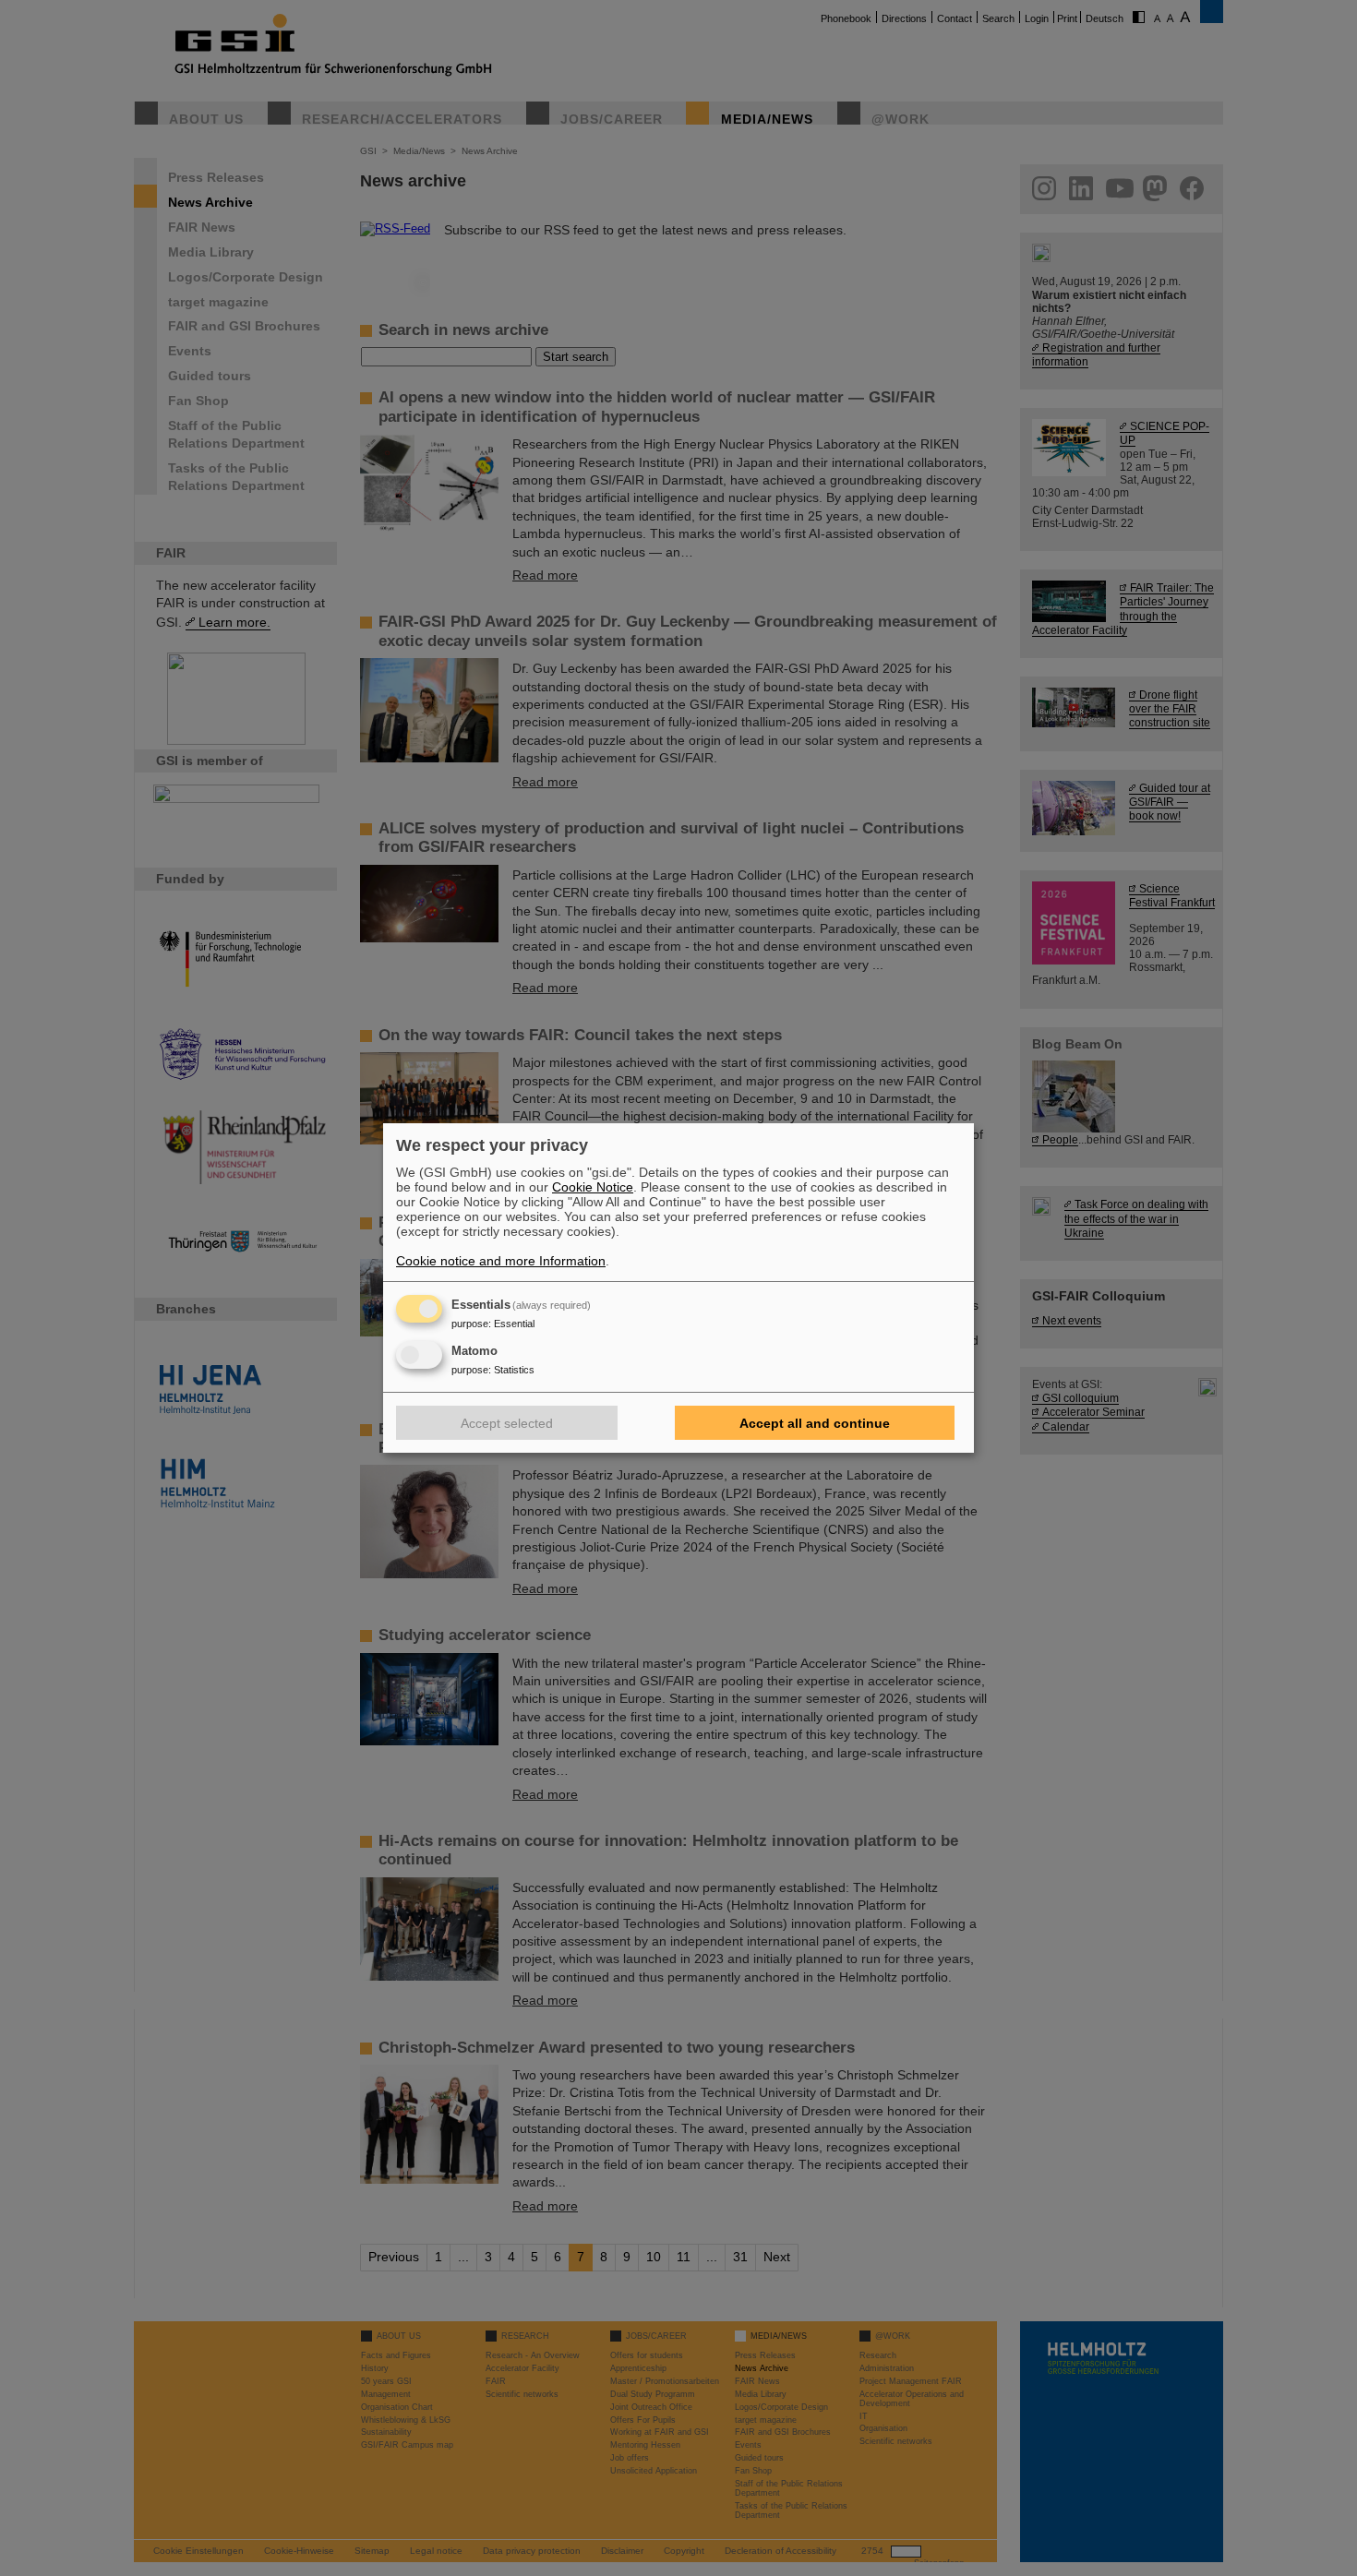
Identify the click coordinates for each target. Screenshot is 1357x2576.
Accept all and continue (815, 1423)
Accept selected (507, 1423)
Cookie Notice (593, 1187)
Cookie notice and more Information (501, 1261)
